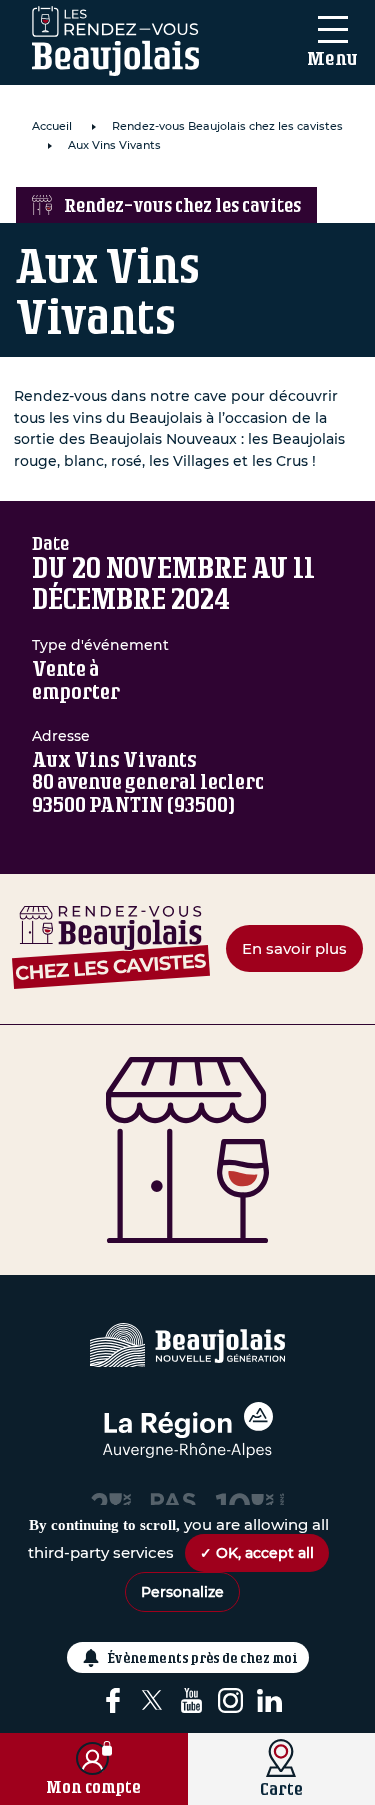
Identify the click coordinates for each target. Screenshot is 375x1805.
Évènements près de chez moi (203, 1657)
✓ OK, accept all (257, 1553)
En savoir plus (294, 948)
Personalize (182, 1592)
